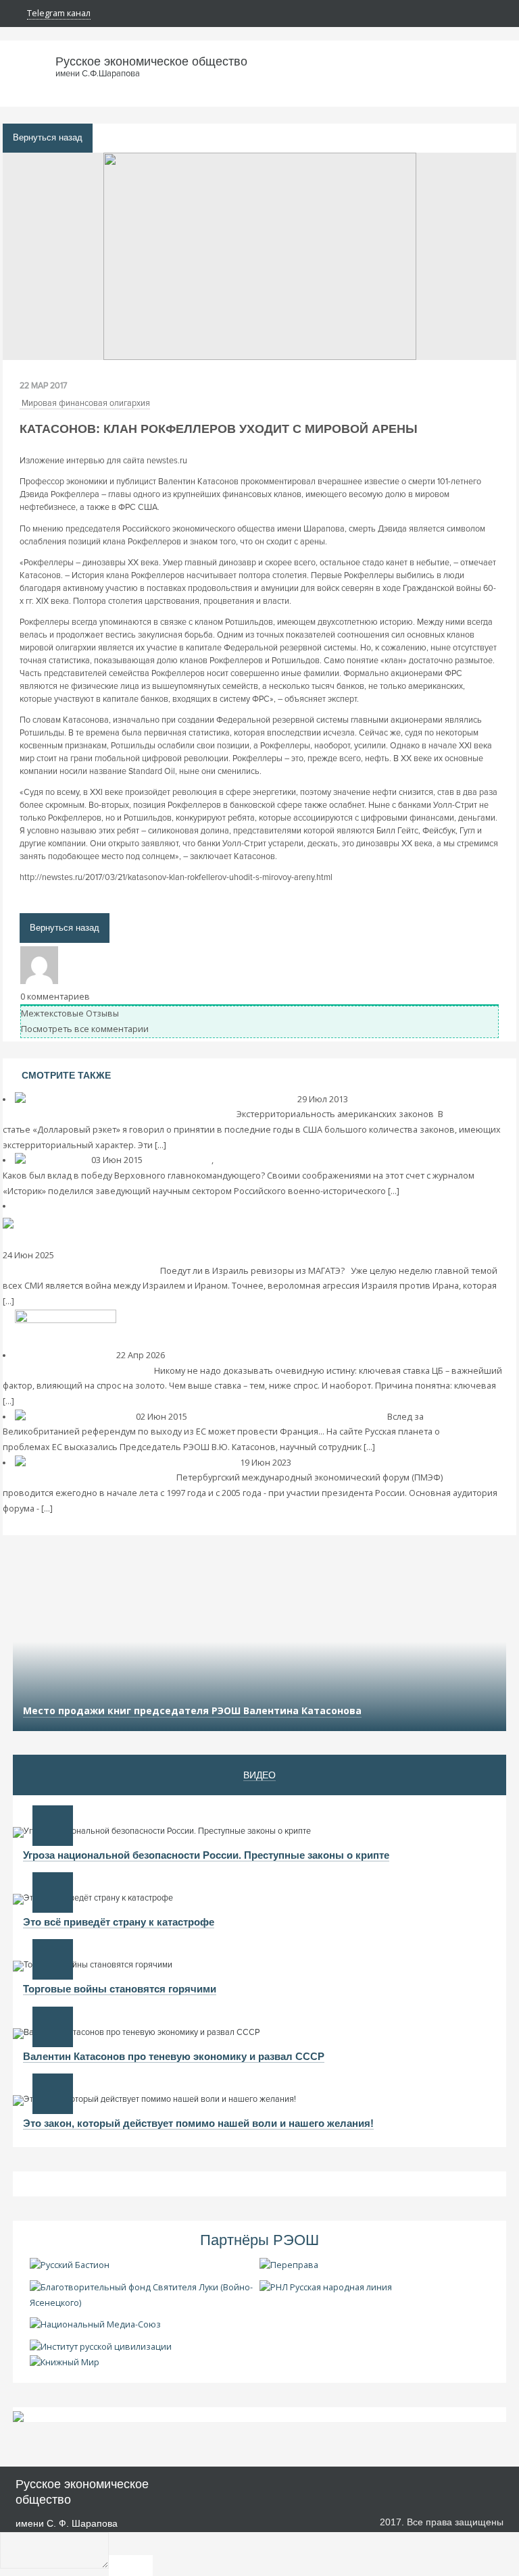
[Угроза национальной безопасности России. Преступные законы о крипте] (53, 1826)
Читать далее (195, 1145)
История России (178, 1160)
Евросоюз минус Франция (330, 1417)
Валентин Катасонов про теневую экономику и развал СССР (174, 2056)
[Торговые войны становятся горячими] (53, 1959)
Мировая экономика (393, 1099)
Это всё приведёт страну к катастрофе (119, 1922)
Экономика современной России (236, 1355)
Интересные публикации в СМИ (360, 1463)
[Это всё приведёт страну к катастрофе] (53, 1892)
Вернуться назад (48, 138)
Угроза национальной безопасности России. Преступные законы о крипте (206, 1855)
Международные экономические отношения (311, 1160)
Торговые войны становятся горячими (120, 1989)
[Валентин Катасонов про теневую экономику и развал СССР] (53, 2027)
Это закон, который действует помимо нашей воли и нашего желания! (198, 2123)
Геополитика (83, 1255)
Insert (131, 2566)
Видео (259, 1775)
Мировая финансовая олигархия (86, 403)
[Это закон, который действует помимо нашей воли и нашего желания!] (53, 2094)
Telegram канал (59, 13)
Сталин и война (439, 1160)
